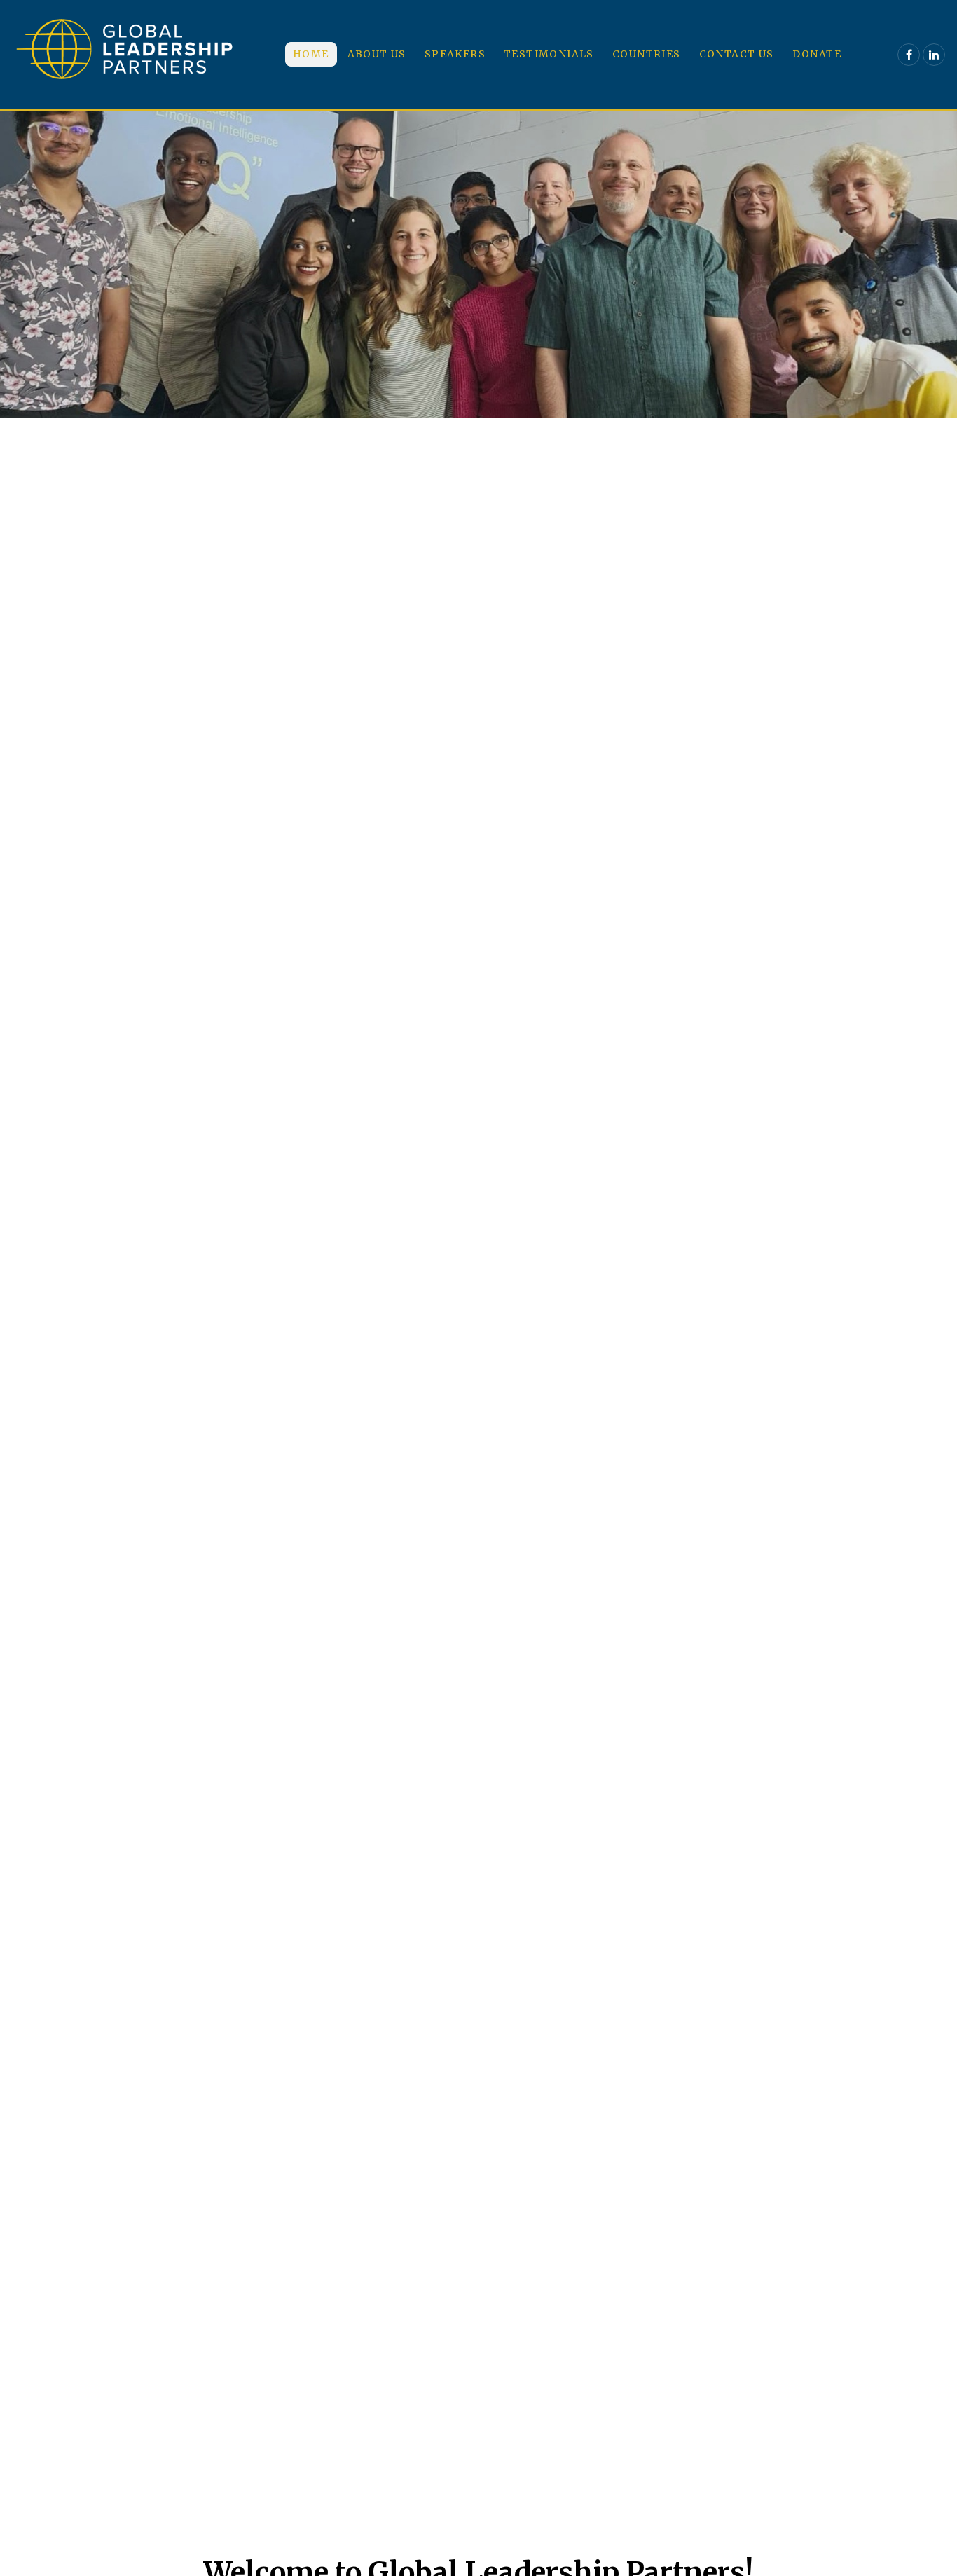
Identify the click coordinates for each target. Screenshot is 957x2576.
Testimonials (549, 54)
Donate (817, 54)
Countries (647, 54)
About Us (377, 54)
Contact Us (737, 54)
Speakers (455, 54)
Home (311, 54)
